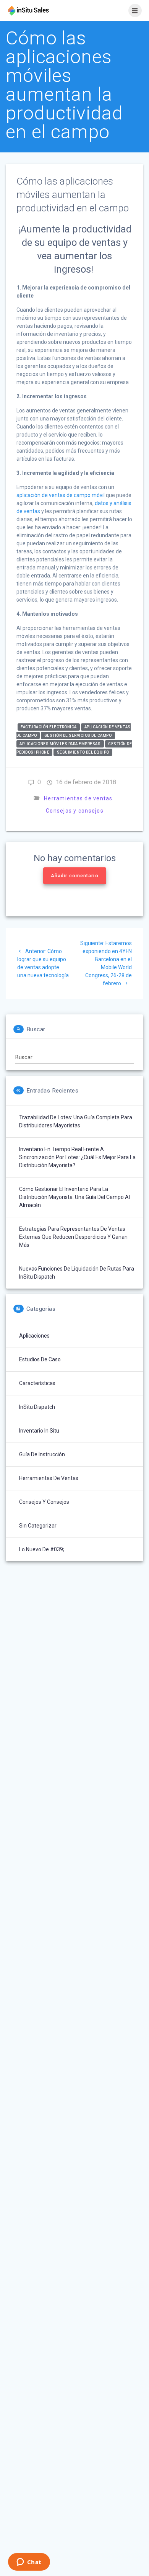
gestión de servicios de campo (78, 735)
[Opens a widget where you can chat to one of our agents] (29, 2563)
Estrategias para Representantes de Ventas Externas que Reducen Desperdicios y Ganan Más (73, 1237)
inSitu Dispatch (37, 1407)
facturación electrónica (49, 727)
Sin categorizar (38, 1526)
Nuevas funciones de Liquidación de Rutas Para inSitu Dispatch (77, 1273)
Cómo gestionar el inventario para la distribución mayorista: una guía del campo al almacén (74, 1197)
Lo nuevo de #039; (42, 1549)
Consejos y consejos (75, 811)
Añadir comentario (75, 876)
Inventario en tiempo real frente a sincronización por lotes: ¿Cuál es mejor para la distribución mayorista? (77, 1157)
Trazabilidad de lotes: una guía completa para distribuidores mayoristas (76, 1121)
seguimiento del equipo (83, 752)
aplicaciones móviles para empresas (60, 744)
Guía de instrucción (42, 1454)
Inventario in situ (39, 1431)
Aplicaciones (34, 1336)
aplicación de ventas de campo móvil (61, 495)
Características (37, 1383)
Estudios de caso (40, 1359)
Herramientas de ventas (78, 798)
